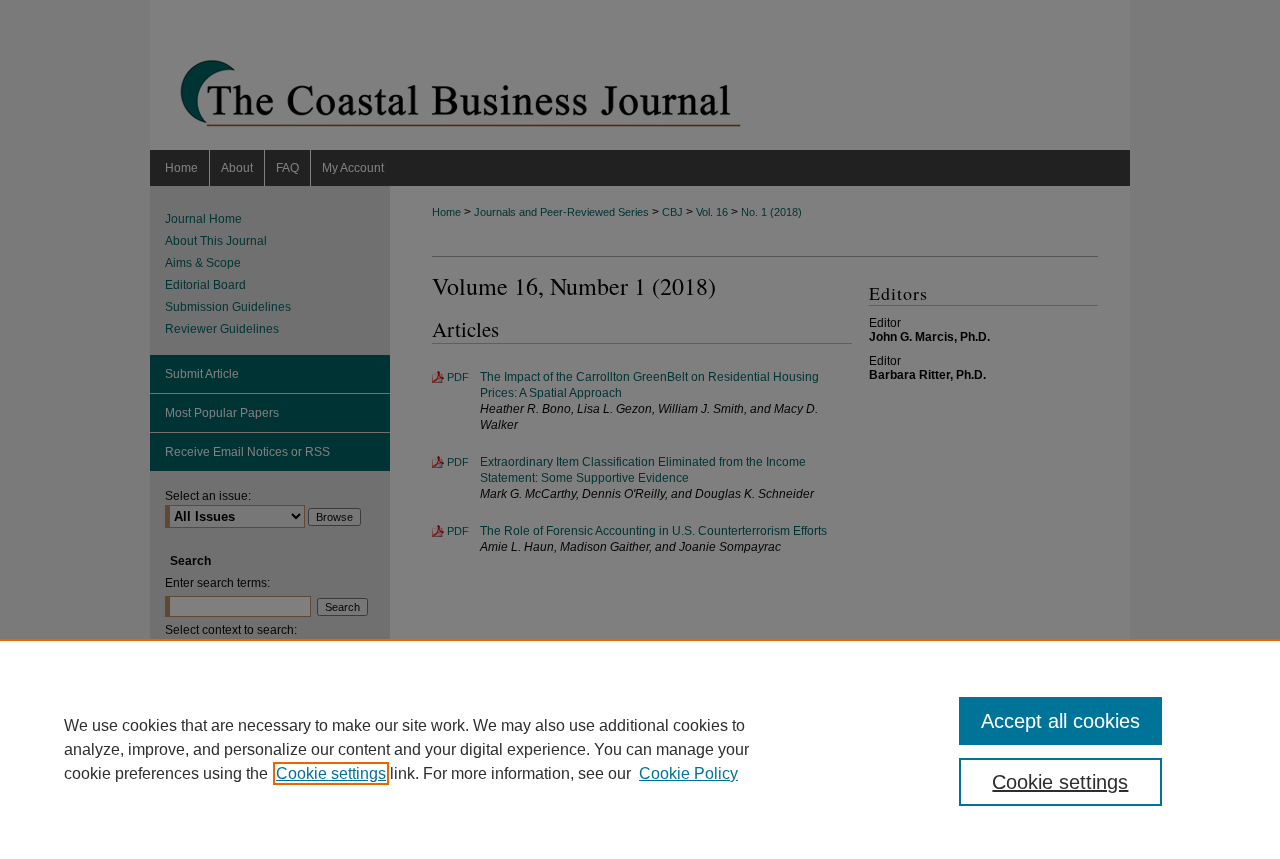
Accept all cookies (1060, 721)
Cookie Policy (688, 773)
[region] (640, 749)
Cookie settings (331, 773)
